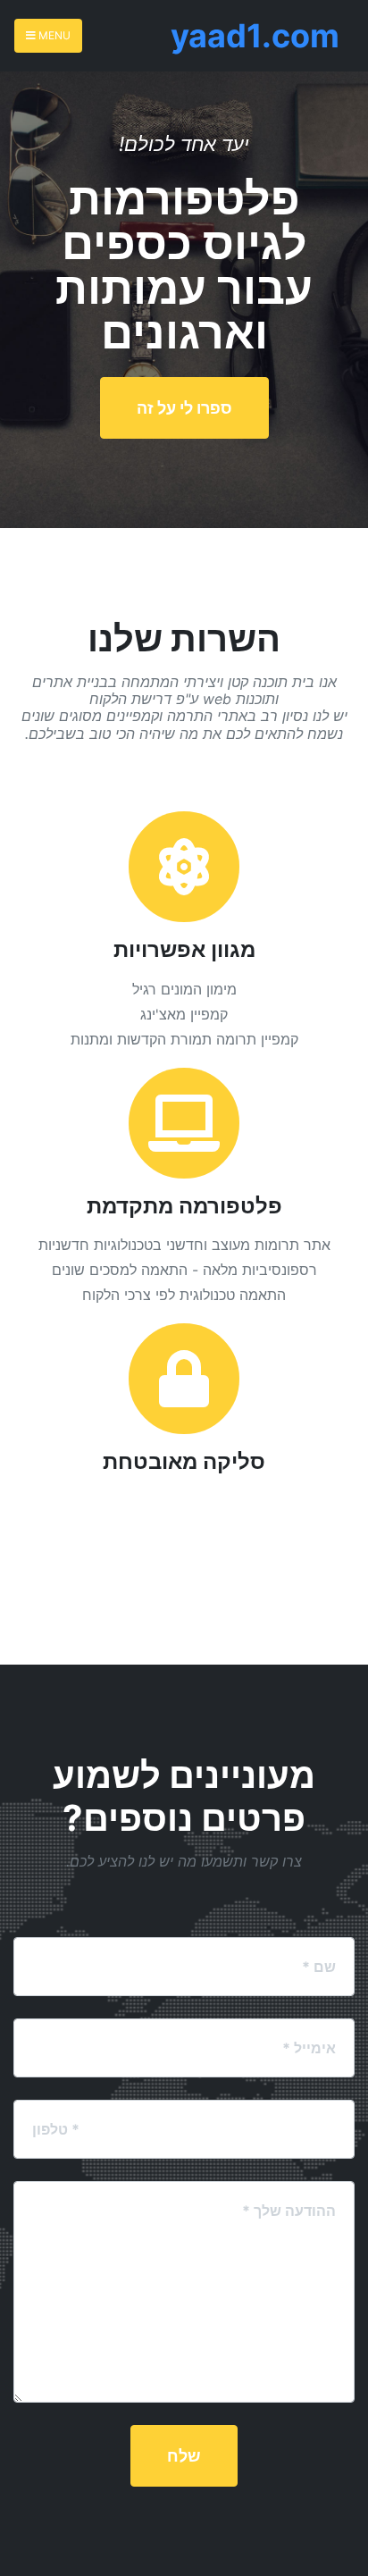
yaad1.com (255, 36)
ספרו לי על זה (184, 408)
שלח (184, 2456)
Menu (53, 35)
